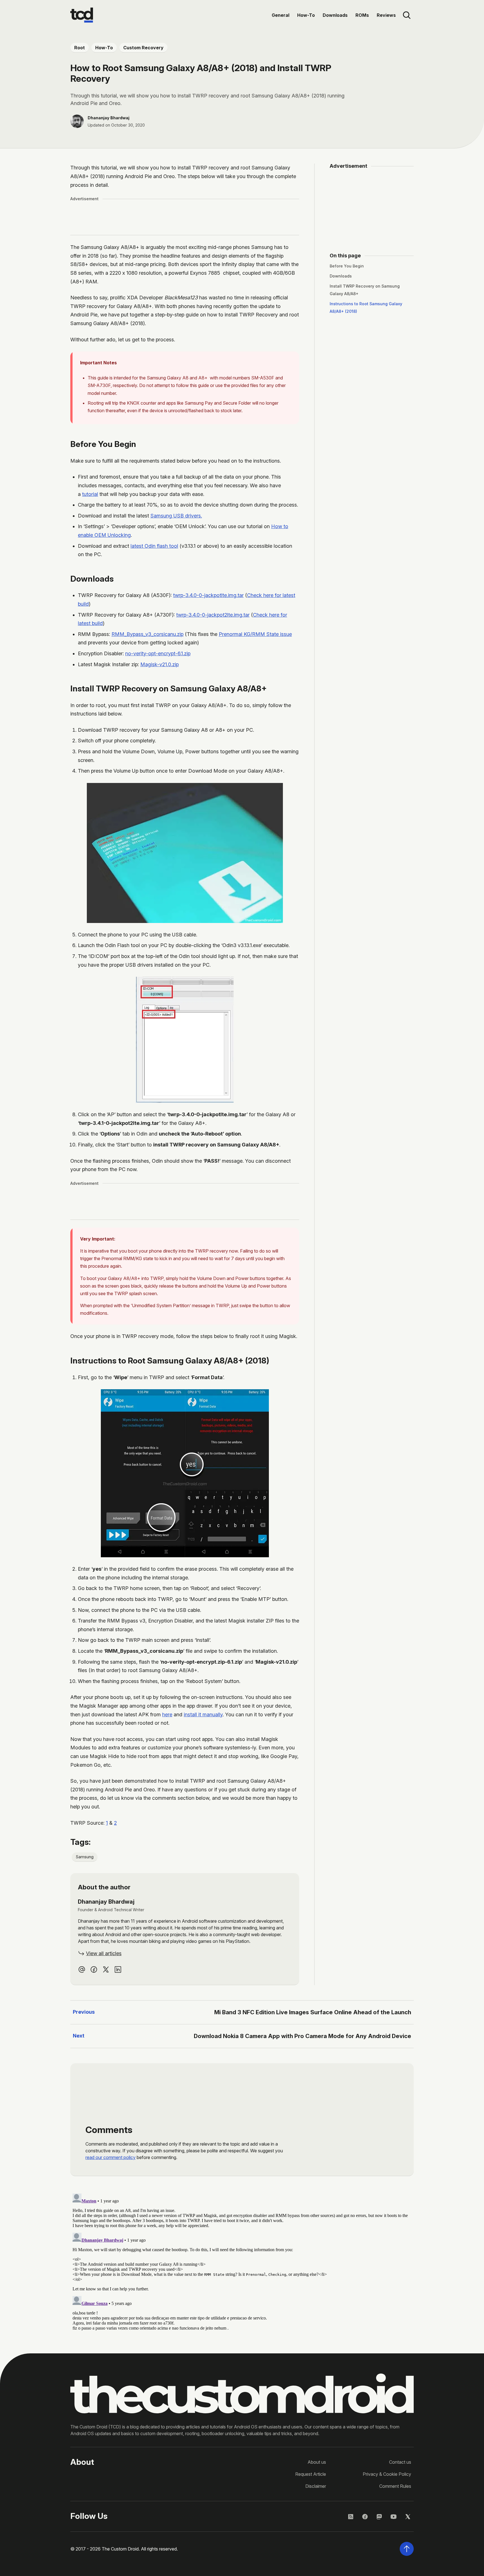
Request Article (311, 2474)
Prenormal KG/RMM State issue (255, 634)
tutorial (90, 494)
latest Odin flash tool (154, 546)
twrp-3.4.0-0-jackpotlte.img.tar (208, 595)
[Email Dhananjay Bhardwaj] (82, 1969)
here (167, 1714)
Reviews (386, 15)
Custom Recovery (143, 48)
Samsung (85, 1857)
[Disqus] (242, 2261)
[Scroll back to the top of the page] (407, 2549)
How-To (306, 15)
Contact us (400, 2462)
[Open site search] (407, 15)
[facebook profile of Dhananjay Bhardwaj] (94, 1969)
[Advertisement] (185, 217)
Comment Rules (395, 2486)
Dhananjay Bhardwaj (109, 118)
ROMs (362, 15)
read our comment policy (110, 2157)
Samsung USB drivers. (176, 516)
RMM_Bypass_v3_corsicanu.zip (147, 634)
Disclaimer (316, 2486)
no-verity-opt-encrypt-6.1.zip (158, 653)
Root (80, 48)
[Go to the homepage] (82, 15)
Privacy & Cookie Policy (387, 2474)
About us (317, 2462)
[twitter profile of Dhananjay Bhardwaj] (106, 1969)
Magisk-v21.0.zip (160, 664)
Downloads (335, 15)
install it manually (203, 1714)
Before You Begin (347, 266)
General (281, 15)
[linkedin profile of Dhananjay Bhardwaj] (118, 1969)
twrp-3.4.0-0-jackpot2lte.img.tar (213, 615)
